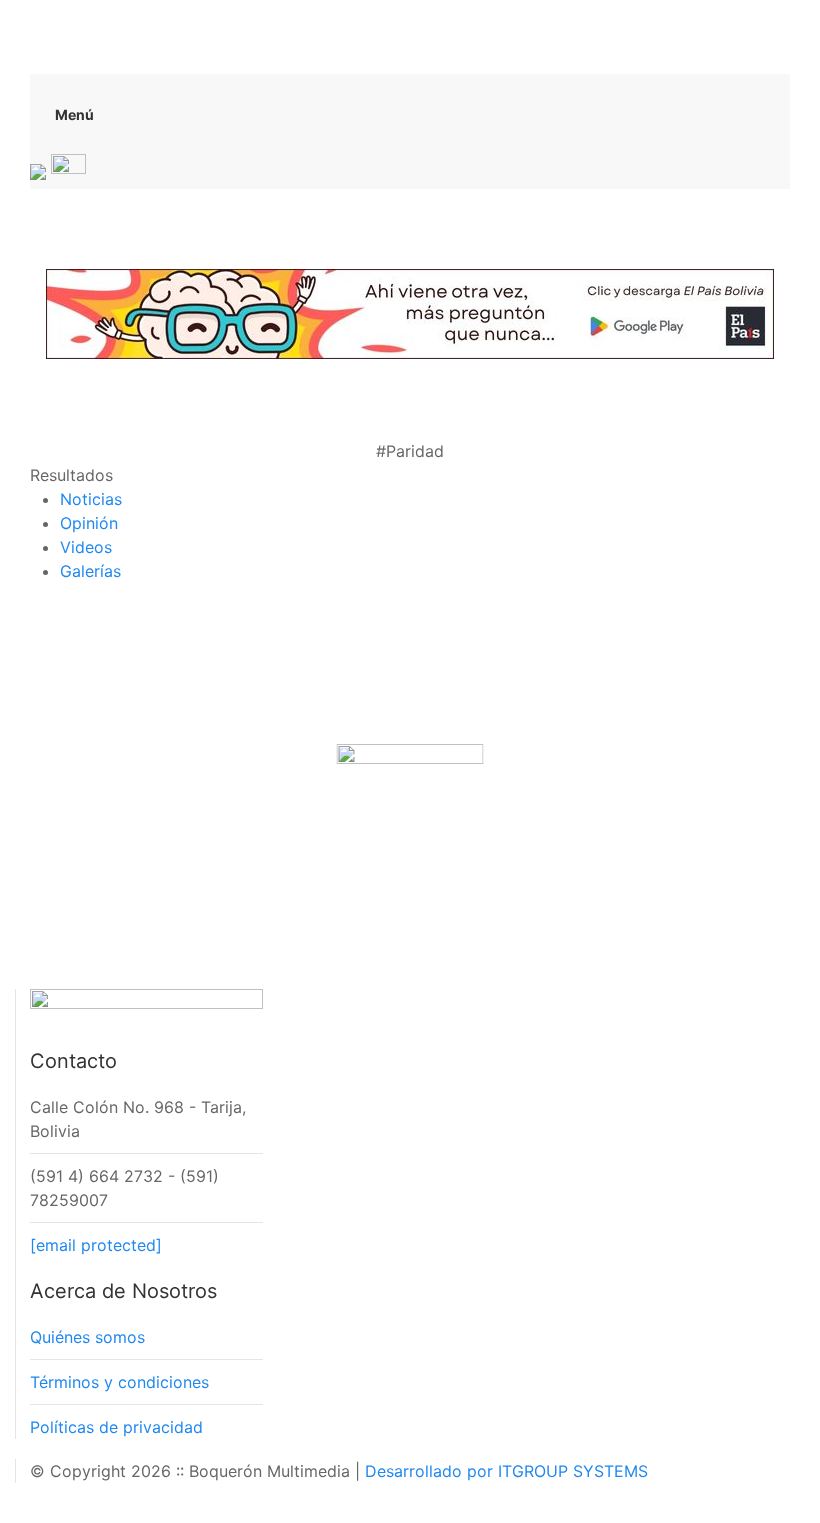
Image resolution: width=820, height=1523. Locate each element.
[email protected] (96, 1245)
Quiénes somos (87, 1337)
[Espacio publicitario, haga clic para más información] (410, 312)
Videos (86, 547)
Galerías (90, 571)
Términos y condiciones (119, 1382)
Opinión (89, 523)
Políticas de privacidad (116, 1427)
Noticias (91, 499)
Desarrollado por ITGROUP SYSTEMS (506, 1471)
